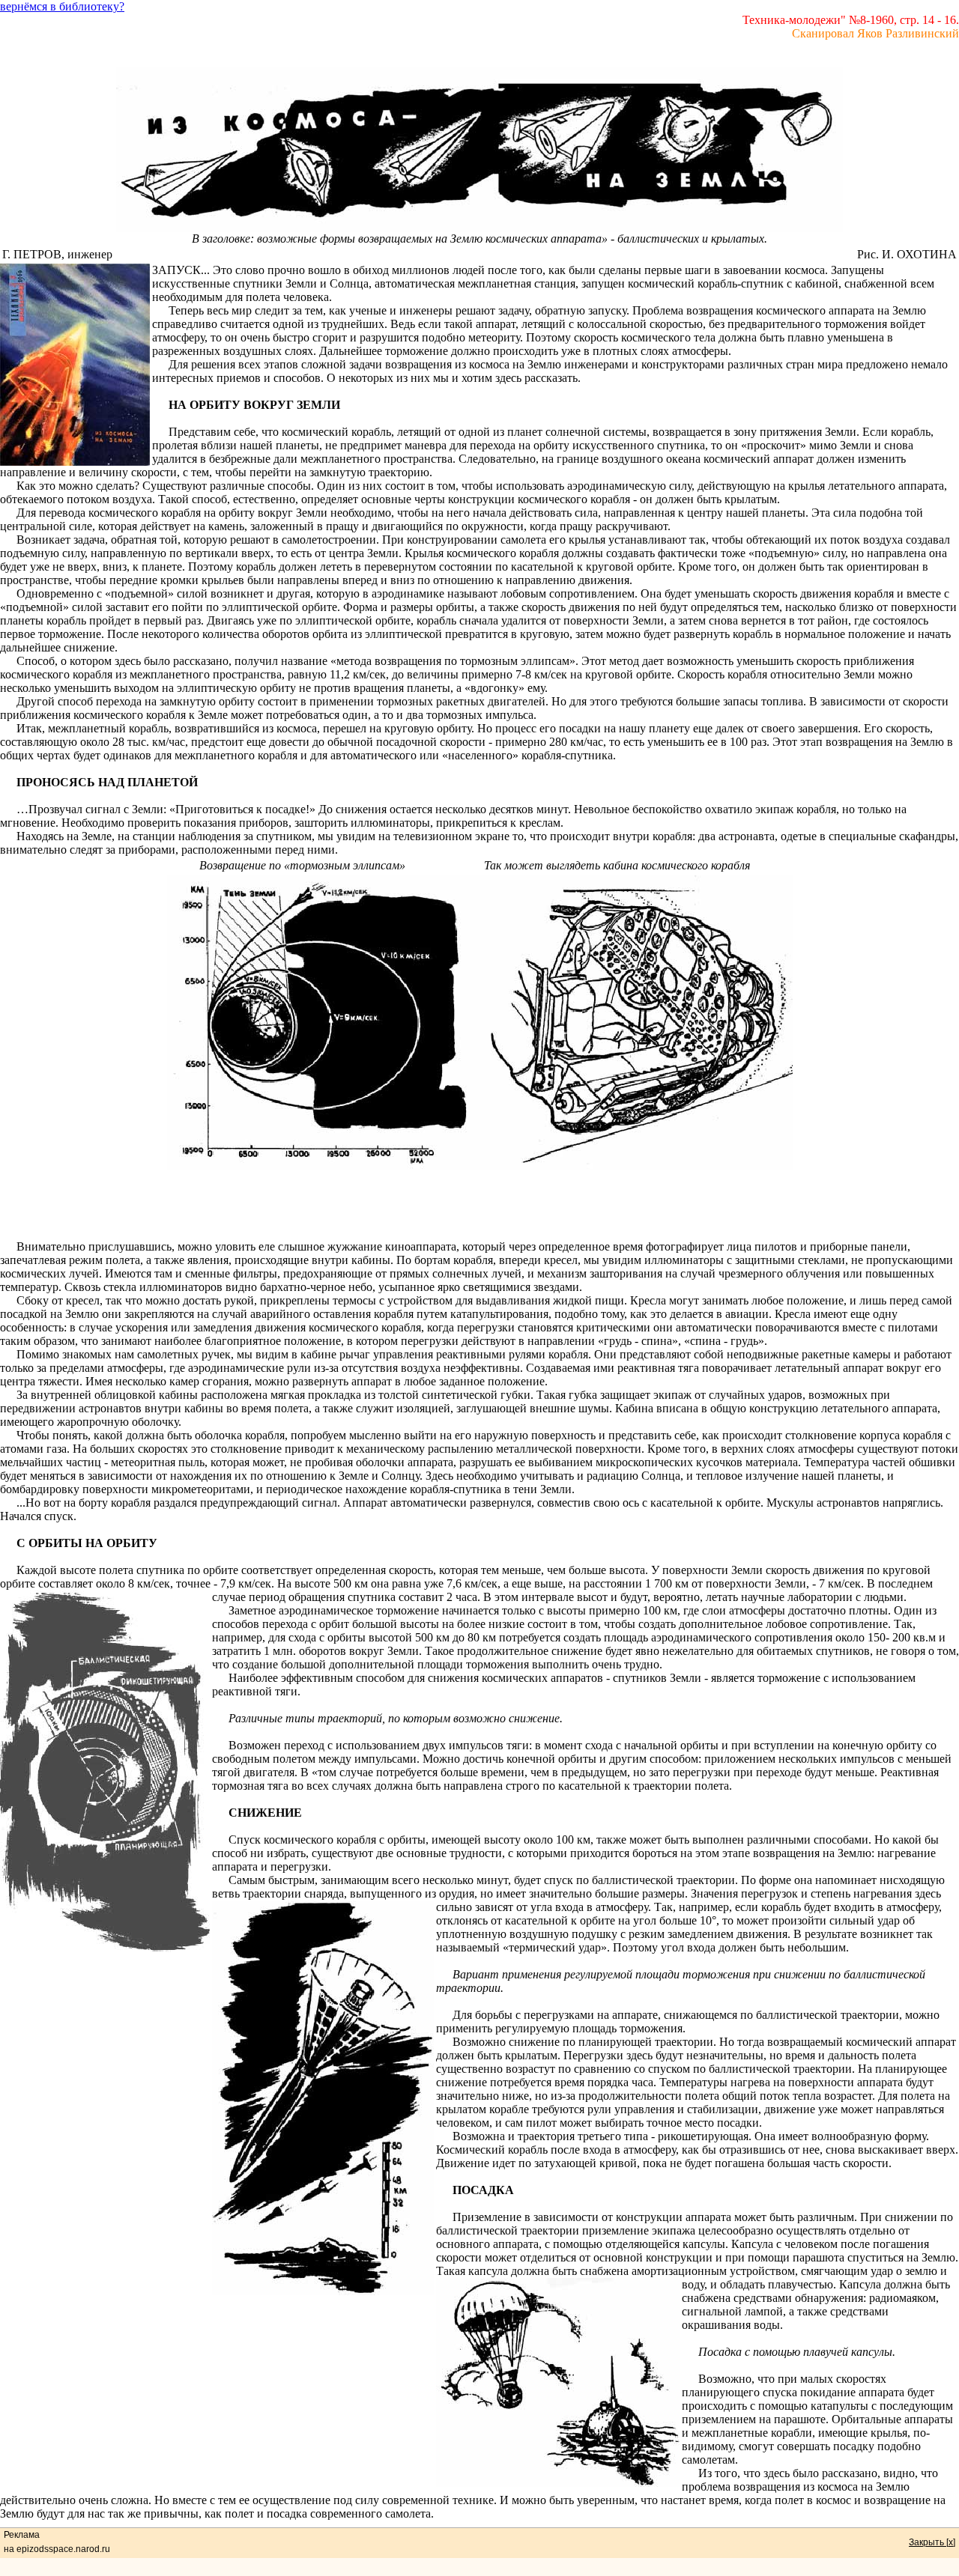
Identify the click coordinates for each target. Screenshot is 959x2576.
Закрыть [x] (932, 2542)
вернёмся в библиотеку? (62, 6)
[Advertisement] (479, 1206)
